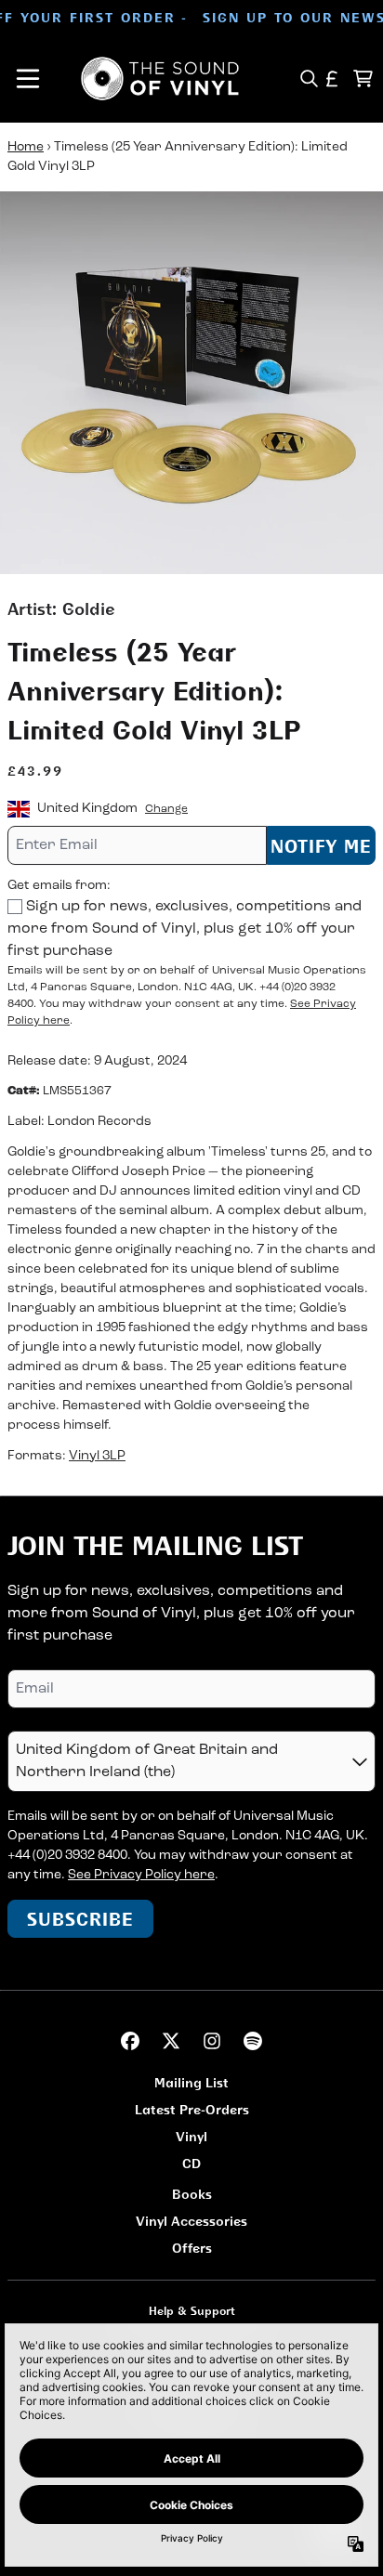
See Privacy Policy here (141, 1875)
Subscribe (80, 1919)
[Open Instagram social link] (212, 2041)
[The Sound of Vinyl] (160, 78)
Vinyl (191, 2136)
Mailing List (191, 2082)
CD (191, 2163)
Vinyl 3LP (97, 1456)
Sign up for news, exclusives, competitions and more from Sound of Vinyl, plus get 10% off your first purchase (185, 929)
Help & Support (192, 2311)
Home (26, 147)
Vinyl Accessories (191, 2221)
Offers (192, 2248)
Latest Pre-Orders (192, 2109)
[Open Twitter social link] (171, 2041)
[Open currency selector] (332, 78)
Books (192, 2194)
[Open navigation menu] (28, 78)
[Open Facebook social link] (130, 2041)
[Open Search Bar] (308, 78)
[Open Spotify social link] (253, 2041)
